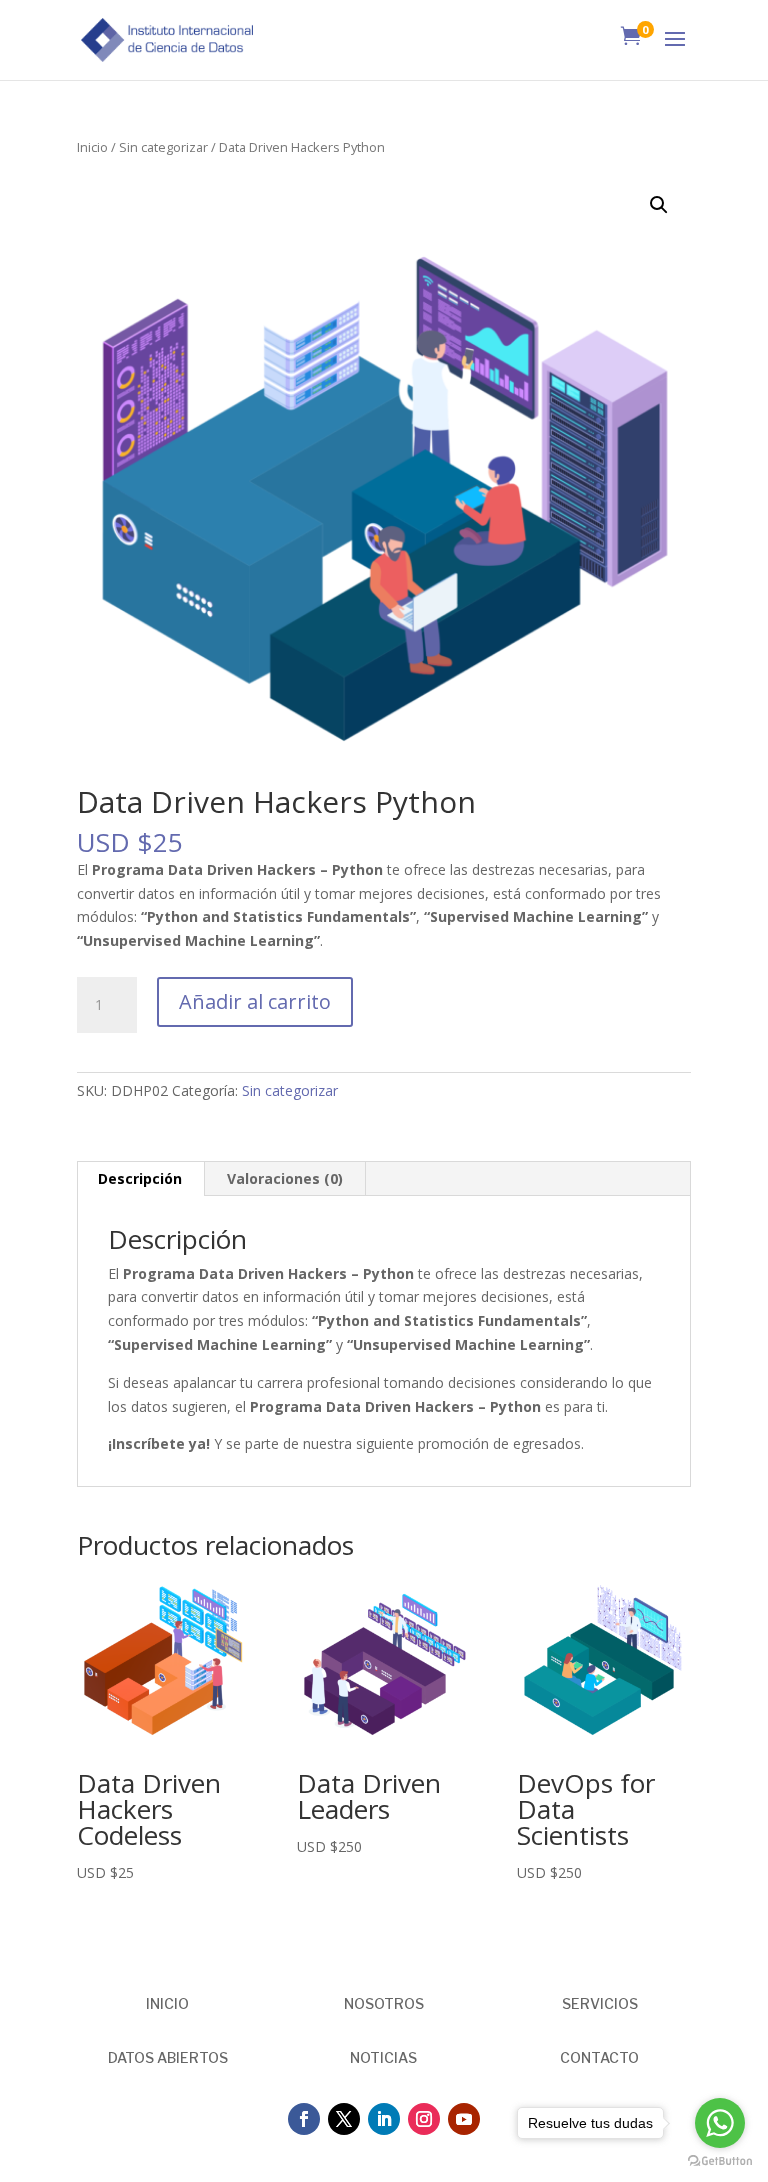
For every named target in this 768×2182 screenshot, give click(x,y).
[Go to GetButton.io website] (720, 2161)
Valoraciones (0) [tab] (285, 1178)
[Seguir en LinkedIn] (384, 2119)
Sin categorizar (163, 147)
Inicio (92, 147)
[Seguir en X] (344, 2119)
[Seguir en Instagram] (424, 2119)
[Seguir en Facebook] (304, 2119)
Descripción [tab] (140, 1178)
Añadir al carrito (255, 1001)
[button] (659, 205)
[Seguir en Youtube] (464, 2119)
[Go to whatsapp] (720, 2123)
